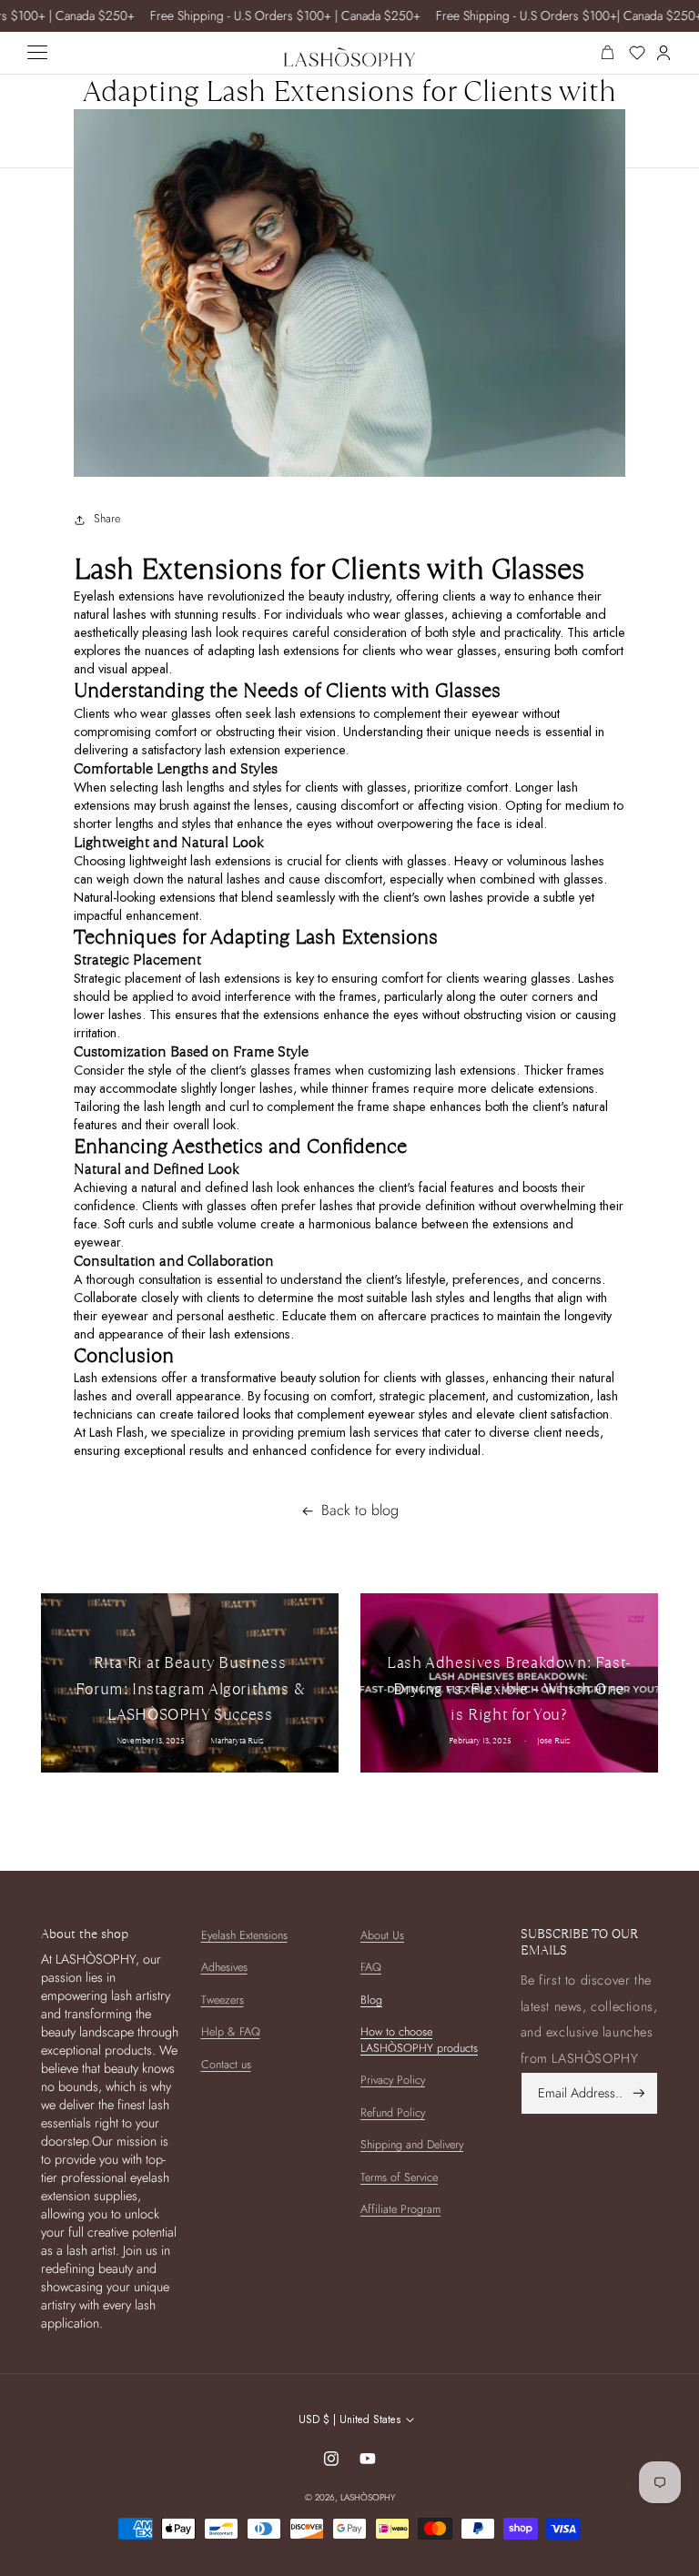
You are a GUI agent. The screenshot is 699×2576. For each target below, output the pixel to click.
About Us (382, 1936)
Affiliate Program (400, 2209)
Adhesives (224, 1967)
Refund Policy (393, 2113)
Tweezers (223, 2000)
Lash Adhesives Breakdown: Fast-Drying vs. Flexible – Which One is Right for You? (509, 1688)
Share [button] (107, 519)
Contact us (226, 2065)
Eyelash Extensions (244, 1936)
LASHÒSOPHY (368, 2497)
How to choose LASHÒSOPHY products (419, 2040)
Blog (371, 2000)
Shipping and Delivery (412, 2145)
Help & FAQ (231, 2032)
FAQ (371, 1967)
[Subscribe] (639, 2093)
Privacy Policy (393, 2080)
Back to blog (360, 1510)
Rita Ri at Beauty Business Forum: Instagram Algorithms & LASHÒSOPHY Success (190, 1688)
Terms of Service (399, 2177)
